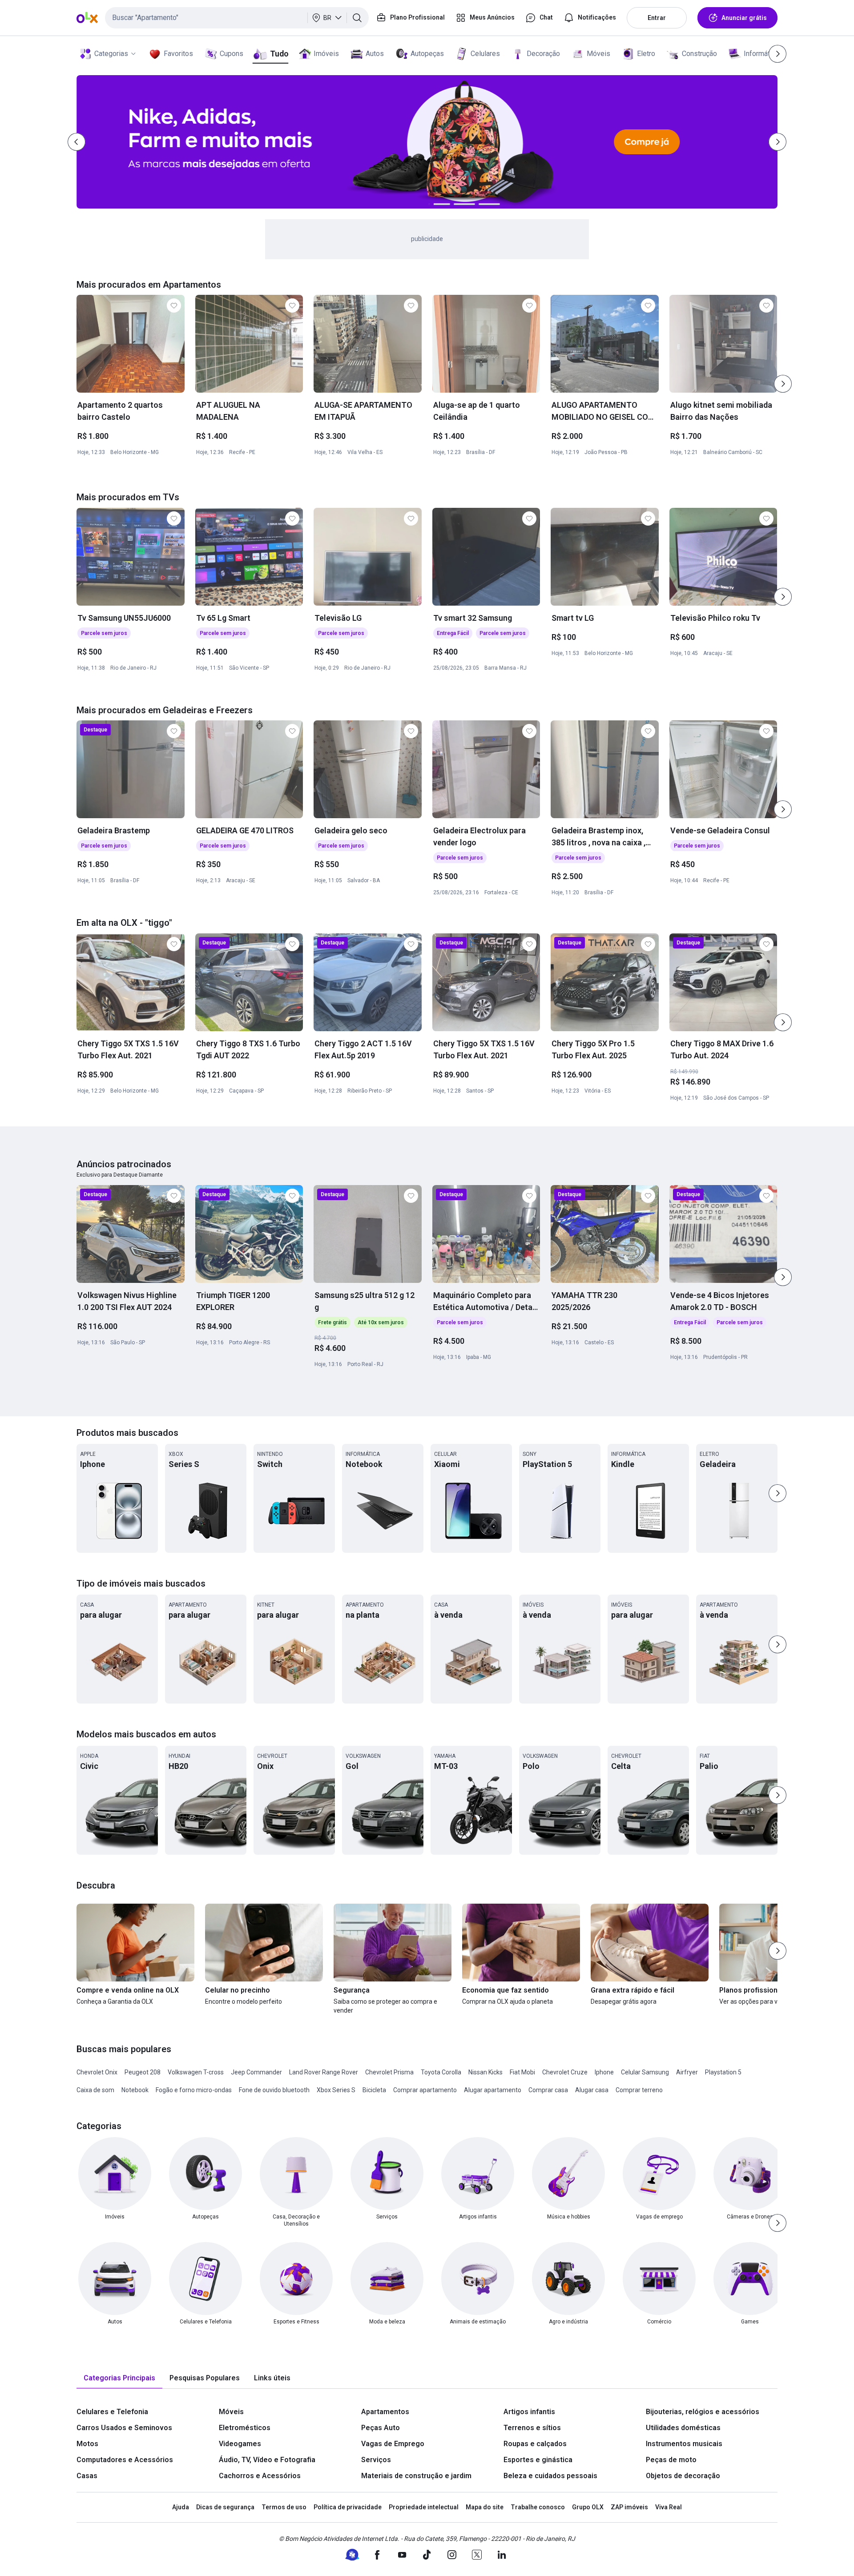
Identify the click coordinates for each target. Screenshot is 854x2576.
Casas (87, 2476)
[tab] (119, 2378)
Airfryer (687, 2072)
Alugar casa (592, 2090)
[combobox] (237, 18)
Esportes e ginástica (538, 2460)
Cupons (232, 54)
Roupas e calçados (535, 2444)
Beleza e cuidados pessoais (550, 2476)
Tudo (279, 54)
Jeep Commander (256, 2072)
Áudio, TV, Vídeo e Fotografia (267, 2460)
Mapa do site (485, 2507)
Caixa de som (95, 2090)
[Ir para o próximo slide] (783, 384)
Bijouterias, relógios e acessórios (703, 2412)
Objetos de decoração (683, 2476)
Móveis (598, 54)
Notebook (135, 2090)
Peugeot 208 (143, 2072)
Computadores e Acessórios (125, 2460)
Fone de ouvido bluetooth (274, 2090)
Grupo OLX (588, 2507)
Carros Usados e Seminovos (124, 2428)
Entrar (657, 18)
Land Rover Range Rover (324, 2072)
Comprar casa (548, 2090)
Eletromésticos (245, 2428)
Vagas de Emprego (393, 2444)
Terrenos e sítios (532, 2428)
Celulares (485, 54)
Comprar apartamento (425, 2090)
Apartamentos (385, 2412)
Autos (375, 54)
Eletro (646, 54)
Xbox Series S (336, 2090)
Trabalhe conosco (538, 2507)
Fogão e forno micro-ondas (194, 2090)
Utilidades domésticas (683, 2428)
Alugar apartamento (493, 2090)
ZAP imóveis (629, 2507)
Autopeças (427, 54)
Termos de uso (284, 2507)
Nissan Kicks (485, 2072)
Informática (761, 54)
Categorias (111, 54)
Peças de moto (671, 2460)
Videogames (240, 2444)
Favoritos (178, 54)
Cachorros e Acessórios (260, 2476)
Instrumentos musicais (684, 2444)
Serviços (376, 2460)
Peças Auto (381, 2428)
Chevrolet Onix (97, 2072)
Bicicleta (374, 2090)
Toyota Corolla (441, 2072)
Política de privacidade (348, 2507)
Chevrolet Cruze (565, 2072)
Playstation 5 (723, 2072)
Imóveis (326, 54)
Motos (87, 2444)
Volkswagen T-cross (196, 2072)
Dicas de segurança (225, 2507)
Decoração (543, 54)
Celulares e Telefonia (112, 2412)
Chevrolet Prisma (389, 2072)
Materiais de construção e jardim (416, 2476)
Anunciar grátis (744, 18)
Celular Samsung (645, 2072)
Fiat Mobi (522, 2072)
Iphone (604, 2072)
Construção (699, 54)
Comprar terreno (639, 2090)
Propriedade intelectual (424, 2507)
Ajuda (181, 2507)
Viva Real (669, 2507)
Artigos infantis (529, 2412)
